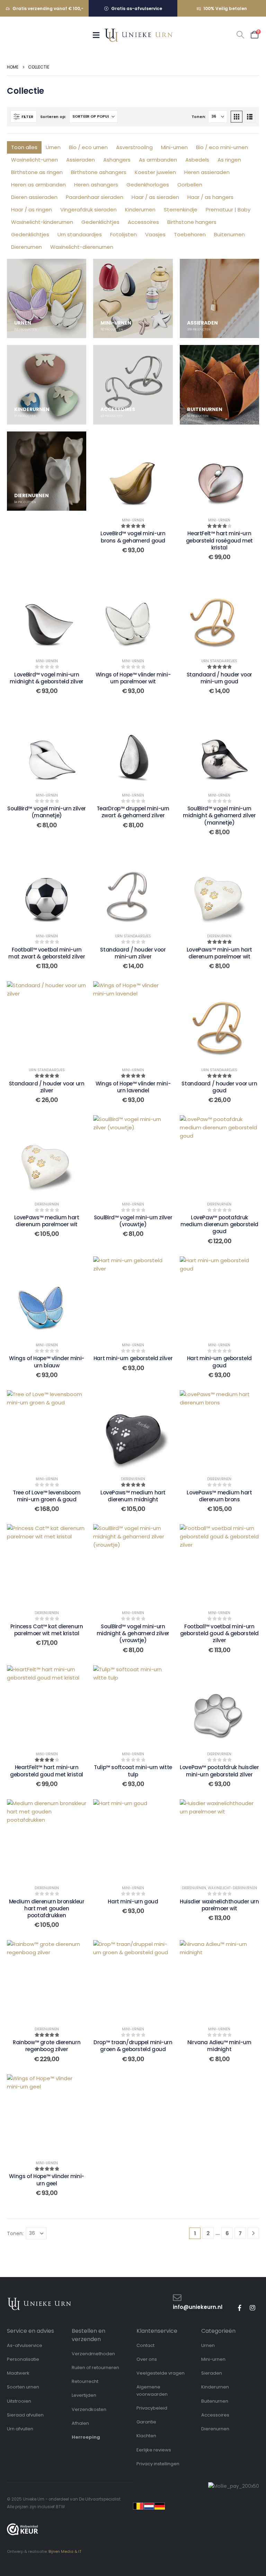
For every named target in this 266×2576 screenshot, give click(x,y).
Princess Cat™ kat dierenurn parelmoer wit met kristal (47, 1630)
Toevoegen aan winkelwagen (219, 612)
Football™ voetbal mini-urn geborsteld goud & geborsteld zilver (220, 1633)
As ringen (229, 160)
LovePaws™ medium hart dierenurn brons (219, 1496)
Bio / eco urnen (88, 147)
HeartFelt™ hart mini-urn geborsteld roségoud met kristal (219, 540)
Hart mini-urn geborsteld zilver (133, 1358)
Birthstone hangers (192, 222)
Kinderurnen (140, 210)
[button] (240, 35)
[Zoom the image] (39, 2301)
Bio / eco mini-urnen (222, 147)
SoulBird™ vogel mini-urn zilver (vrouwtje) (133, 1221)
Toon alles (24, 147)
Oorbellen (190, 185)
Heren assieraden (207, 172)
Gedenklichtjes (100, 222)
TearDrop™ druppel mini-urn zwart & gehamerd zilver (133, 812)
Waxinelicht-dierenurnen (82, 247)
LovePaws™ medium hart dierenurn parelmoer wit (47, 1221)
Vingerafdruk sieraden (88, 210)
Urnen (53, 147)
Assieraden (81, 160)
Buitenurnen (229, 234)
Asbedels (197, 160)
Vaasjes (155, 234)
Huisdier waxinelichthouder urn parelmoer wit (219, 1905)
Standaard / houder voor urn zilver (47, 1087)
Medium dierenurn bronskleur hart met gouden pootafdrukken (47, 1909)
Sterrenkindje (181, 210)
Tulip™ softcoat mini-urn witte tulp (133, 1771)
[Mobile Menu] (98, 35)
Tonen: (199, 117)
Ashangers (117, 160)
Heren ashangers (96, 185)
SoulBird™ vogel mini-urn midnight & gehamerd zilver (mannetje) (219, 816)
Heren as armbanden (38, 185)
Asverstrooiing (134, 147)
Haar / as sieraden (155, 197)
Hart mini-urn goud (133, 1901)
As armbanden (158, 160)
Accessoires (143, 222)
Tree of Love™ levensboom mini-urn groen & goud (47, 1496)
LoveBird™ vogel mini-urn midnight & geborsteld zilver (47, 678)
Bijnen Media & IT (65, 2551)
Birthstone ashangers (99, 172)
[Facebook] (239, 2308)
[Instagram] (252, 2308)
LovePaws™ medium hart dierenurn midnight (133, 1496)
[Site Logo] (139, 35)
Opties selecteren (133, 471)
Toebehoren (190, 234)
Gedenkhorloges (148, 185)
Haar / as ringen (32, 210)
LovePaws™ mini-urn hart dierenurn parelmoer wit (219, 953)
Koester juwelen (155, 172)
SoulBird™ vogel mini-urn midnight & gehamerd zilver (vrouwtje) (133, 1633)
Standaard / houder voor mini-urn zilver (133, 953)
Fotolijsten (123, 234)
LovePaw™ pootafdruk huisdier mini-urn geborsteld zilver (219, 1771)
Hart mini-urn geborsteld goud (219, 1362)
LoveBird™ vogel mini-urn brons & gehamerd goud (133, 537)
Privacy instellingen (158, 2464)
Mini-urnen (174, 147)
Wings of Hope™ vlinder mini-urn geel (47, 2180)
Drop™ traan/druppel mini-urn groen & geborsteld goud (133, 2046)
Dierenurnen (26, 247)
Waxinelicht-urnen (34, 160)
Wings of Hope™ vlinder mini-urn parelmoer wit (133, 678)
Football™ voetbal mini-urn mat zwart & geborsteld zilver (47, 953)
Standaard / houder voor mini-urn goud (219, 678)
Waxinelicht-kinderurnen (42, 222)
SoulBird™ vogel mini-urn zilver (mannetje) (46, 812)
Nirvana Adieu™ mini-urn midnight (219, 2046)
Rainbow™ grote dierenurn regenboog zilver (47, 2046)
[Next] (253, 2233)
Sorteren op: (53, 117)
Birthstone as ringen (37, 172)
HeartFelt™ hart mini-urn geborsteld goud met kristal (47, 1771)
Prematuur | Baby (228, 210)
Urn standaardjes (80, 234)
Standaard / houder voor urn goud (219, 1087)
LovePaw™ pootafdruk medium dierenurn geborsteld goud (219, 1225)
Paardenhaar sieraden (95, 197)
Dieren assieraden (34, 197)
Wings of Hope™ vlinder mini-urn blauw (47, 1362)
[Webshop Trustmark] (23, 2529)
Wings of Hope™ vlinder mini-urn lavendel (133, 1087)
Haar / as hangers (210, 197)
